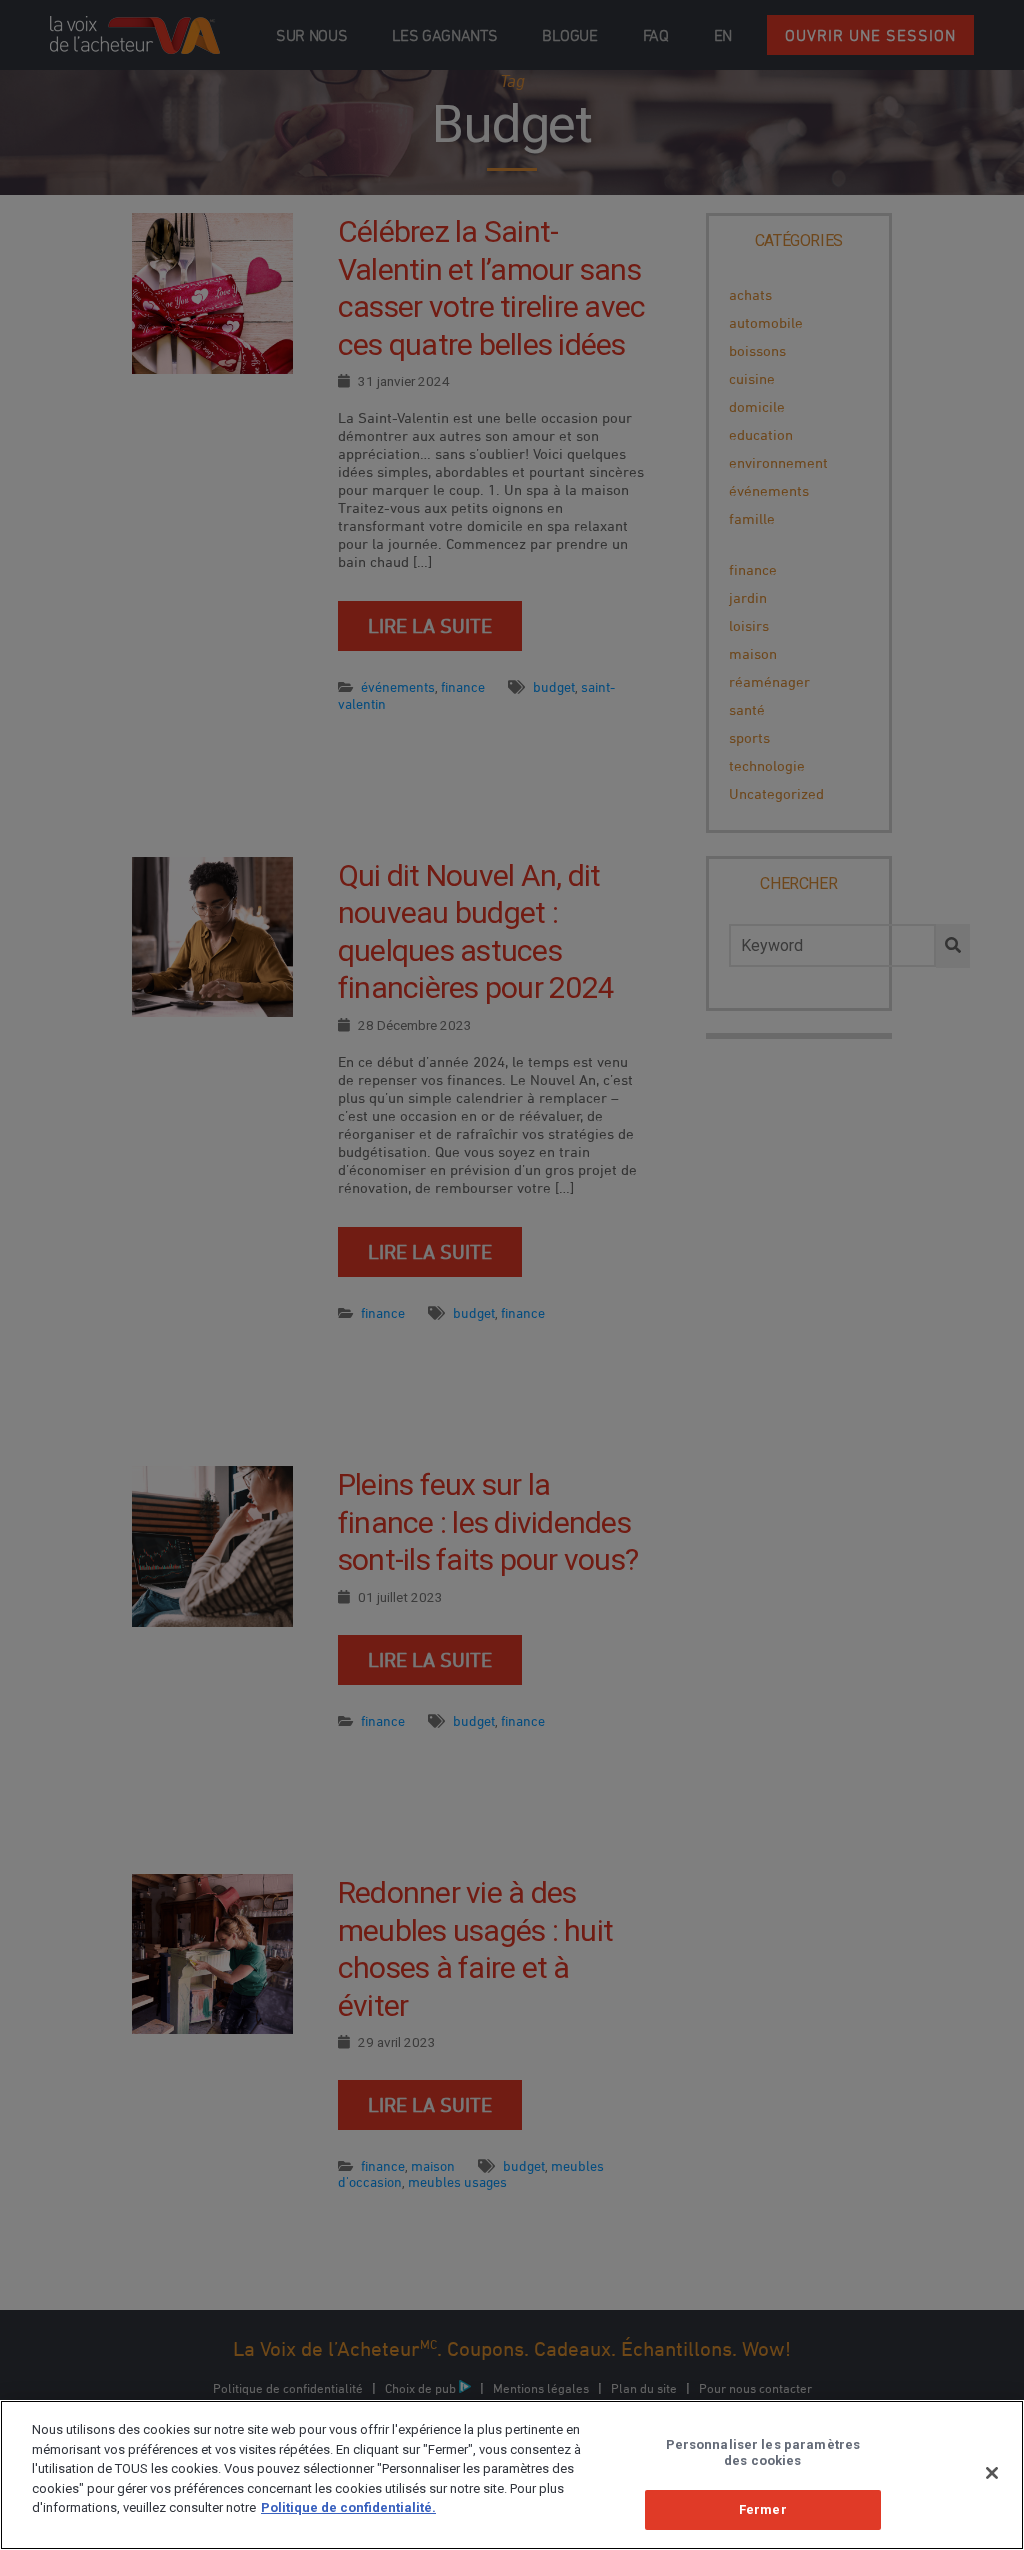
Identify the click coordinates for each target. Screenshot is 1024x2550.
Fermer (763, 2509)
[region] (512, 2475)
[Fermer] (992, 2473)
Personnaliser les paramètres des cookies (763, 2452)
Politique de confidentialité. (348, 2507)
